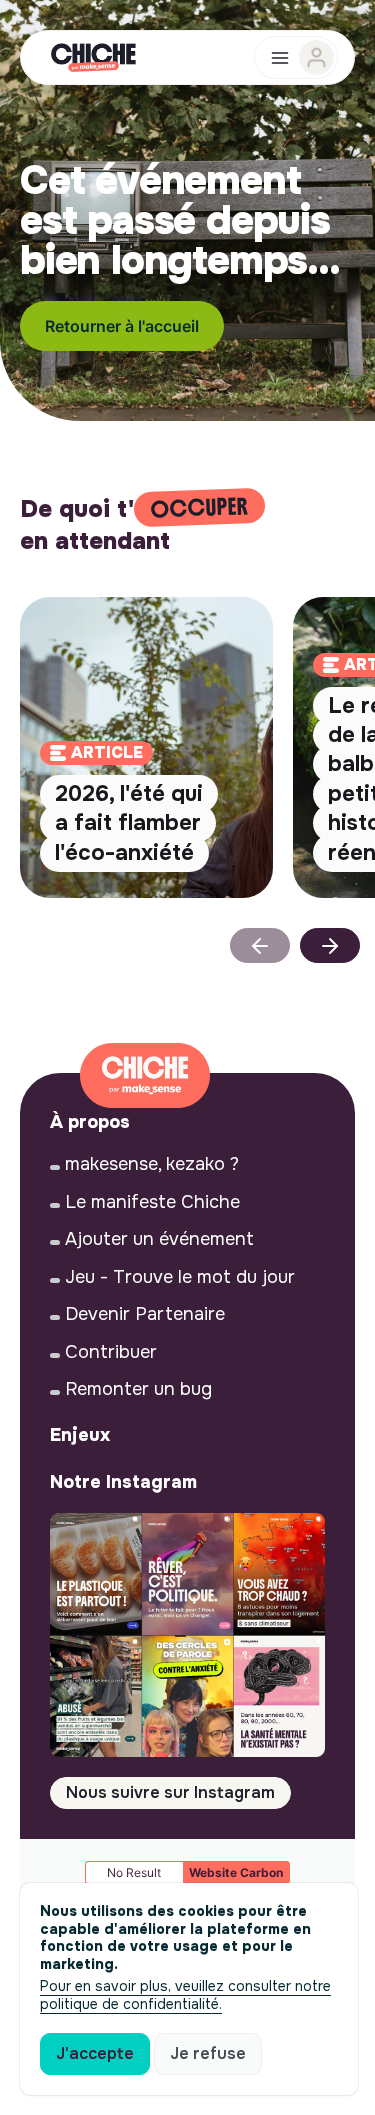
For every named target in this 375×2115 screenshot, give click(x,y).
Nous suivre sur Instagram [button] (170, 1792)
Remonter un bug (138, 1389)
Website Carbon (236, 1872)
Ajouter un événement (159, 1239)
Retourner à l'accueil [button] (122, 326)
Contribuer (111, 1352)
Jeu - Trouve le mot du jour (180, 1277)
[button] (330, 945)
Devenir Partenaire (145, 1314)
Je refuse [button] (208, 2053)
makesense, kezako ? (152, 1164)
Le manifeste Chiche (152, 1202)
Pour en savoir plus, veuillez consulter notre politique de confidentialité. (185, 1995)
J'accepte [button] (95, 2053)
